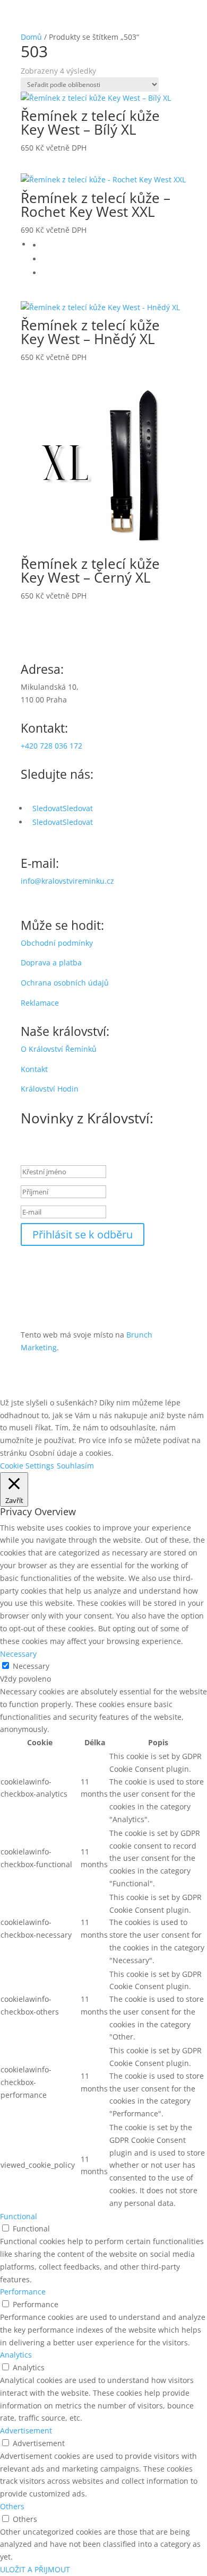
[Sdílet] (149, 12)
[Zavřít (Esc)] (172, 12)
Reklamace (40, 1003)
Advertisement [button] (26, 2430)
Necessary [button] (18, 1654)
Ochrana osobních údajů (65, 983)
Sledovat (78, 808)
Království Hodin (50, 1089)
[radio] (114, 245)
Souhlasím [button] (75, 1466)
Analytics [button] (16, 2355)
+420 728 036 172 (51, 746)
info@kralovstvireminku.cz (67, 881)
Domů (31, 37)
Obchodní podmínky (57, 943)
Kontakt (34, 1069)
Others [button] (12, 2506)
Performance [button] (23, 2292)
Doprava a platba (51, 962)
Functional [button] (19, 2216)
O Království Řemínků (59, 1049)
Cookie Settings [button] (27, 1466)
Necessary (31, 1666)
